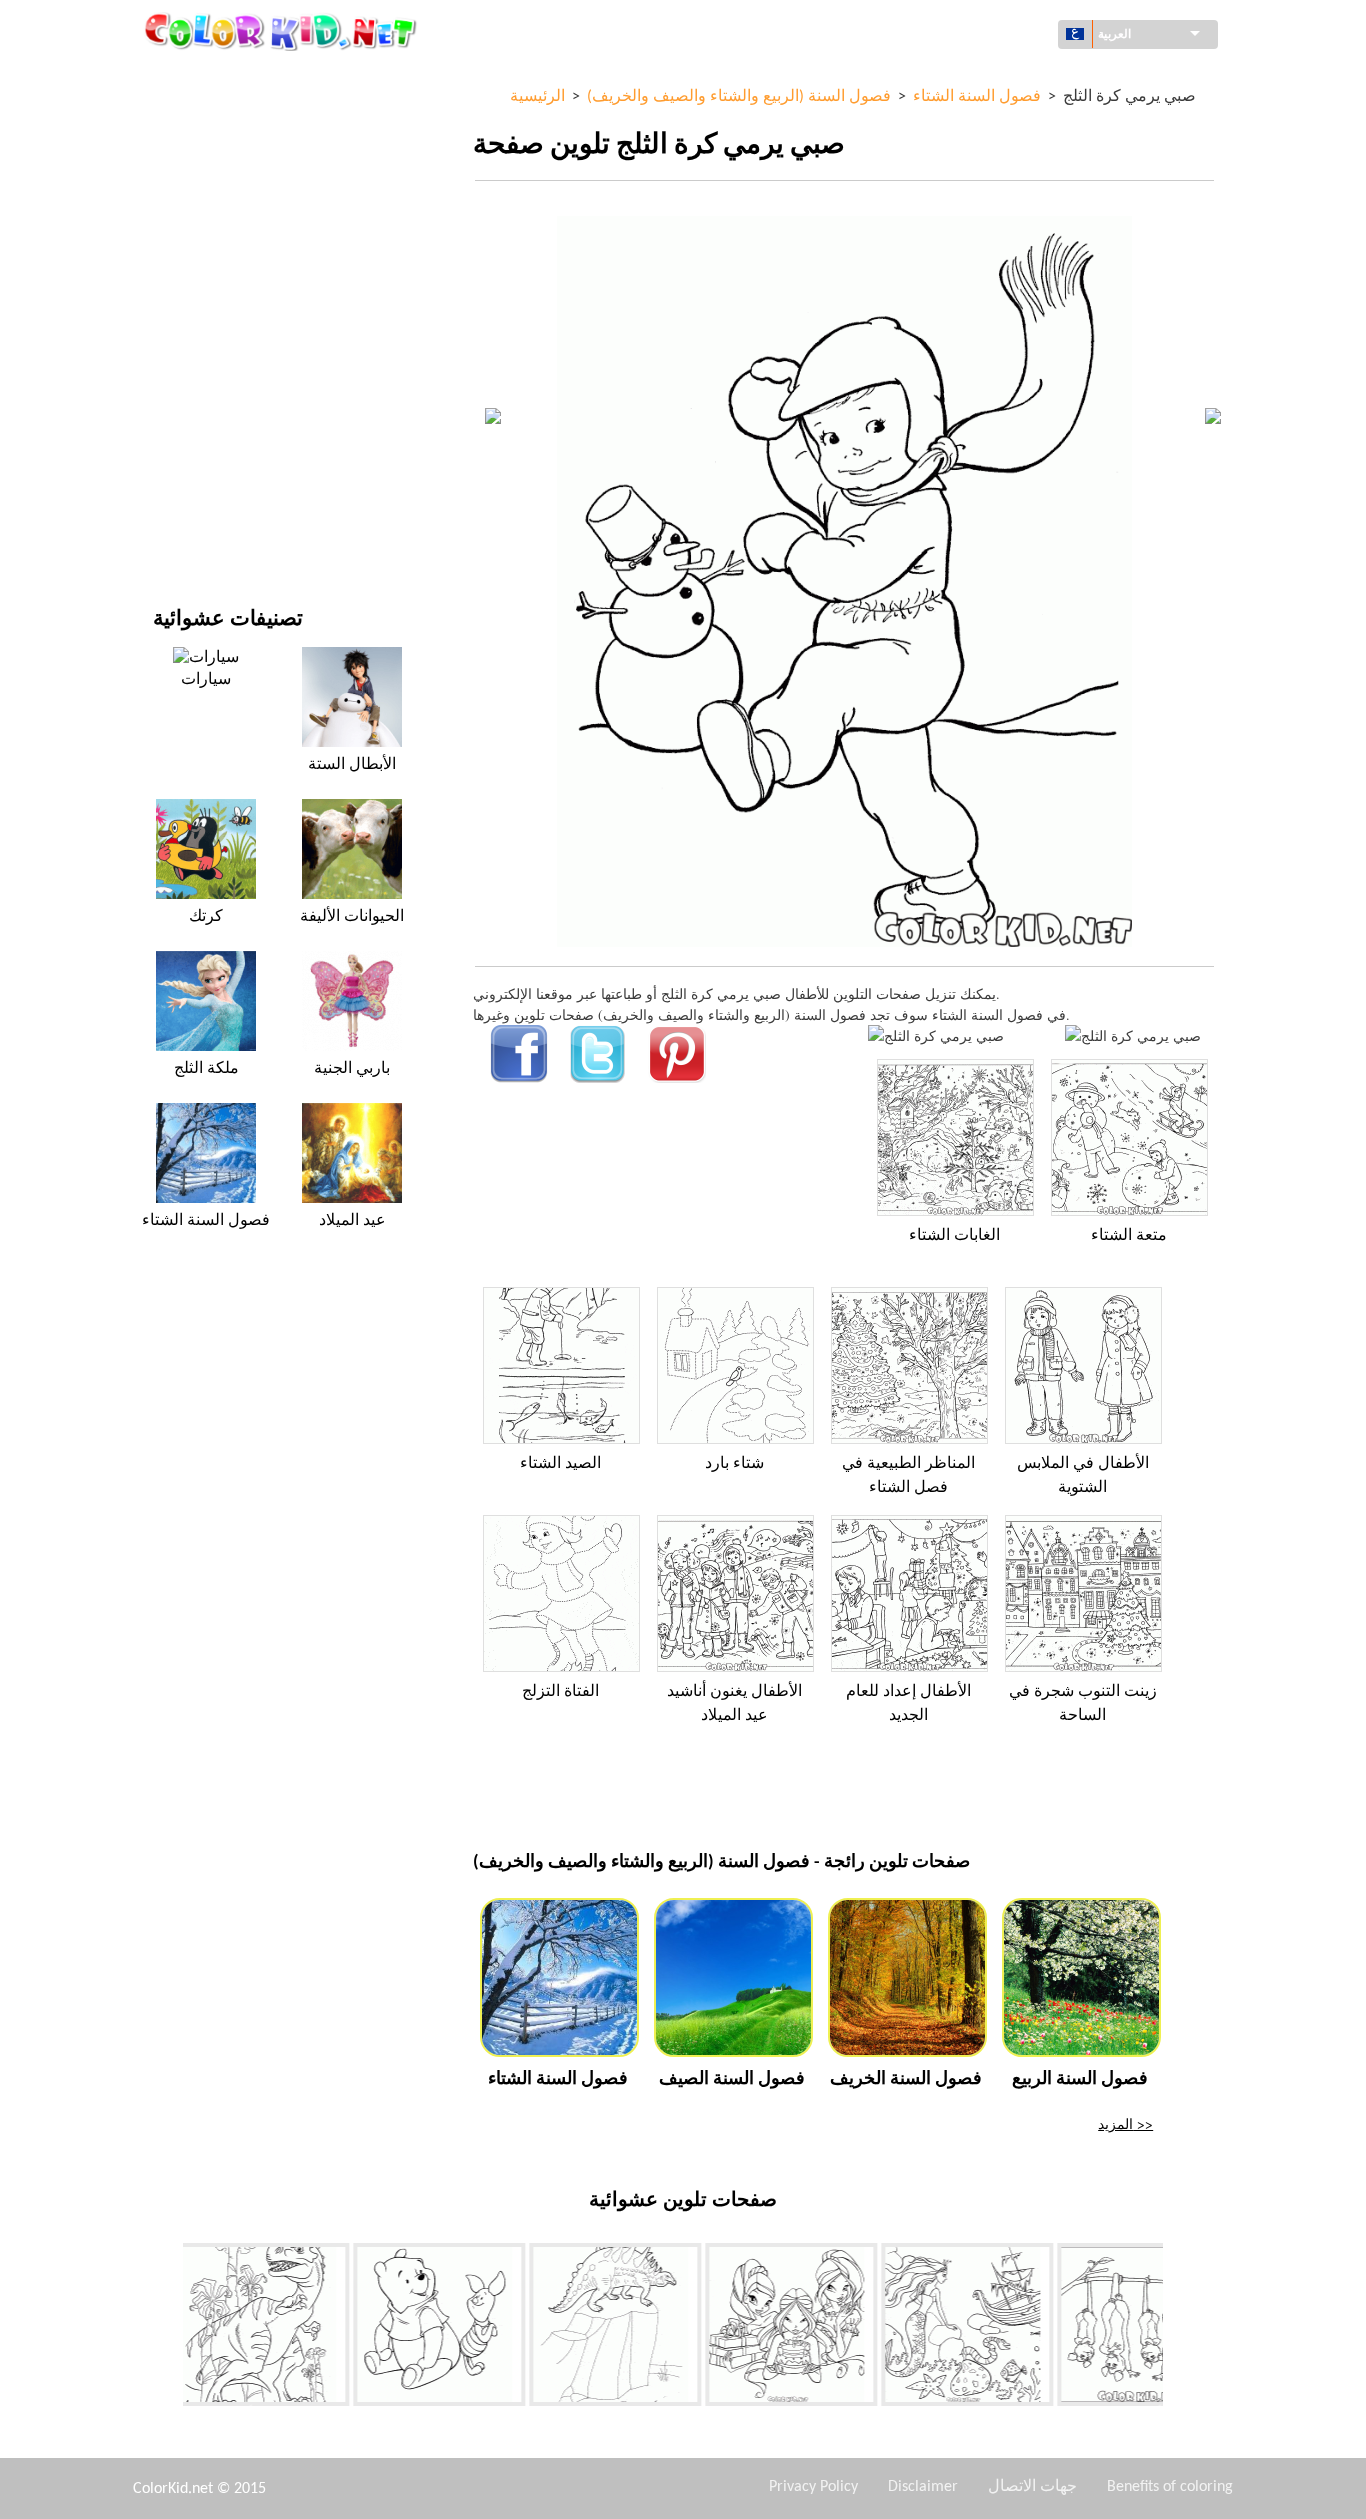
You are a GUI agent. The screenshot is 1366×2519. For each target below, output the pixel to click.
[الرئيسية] (283, 31)
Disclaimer (923, 2487)
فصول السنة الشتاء (206, 1221)
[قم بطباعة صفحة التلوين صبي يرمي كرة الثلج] (936, 1035)
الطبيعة (174, 530)
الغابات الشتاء (954, 1236)
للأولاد (169, 284)
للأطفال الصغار (195, 407)
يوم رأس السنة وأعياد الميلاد (232, 448)
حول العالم (183, 120)
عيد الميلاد (352, 1221)
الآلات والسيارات (200, 79)
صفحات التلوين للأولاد (214, 366)
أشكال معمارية (196, 161)
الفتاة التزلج (560, 1692)
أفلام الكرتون (191, 243)
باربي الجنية (352, 1069)
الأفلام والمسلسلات (209, 489)
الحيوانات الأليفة (352, 917)
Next (1178, 2329)
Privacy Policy (813, 2487)
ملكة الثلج (206, 1069)
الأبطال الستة (352, 765)
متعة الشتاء (1129, 1236)
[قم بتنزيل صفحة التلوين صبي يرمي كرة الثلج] (1133, 1035)
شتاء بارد (734, 1464)
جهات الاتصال (1032, 2487)
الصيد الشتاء (560, 1464)
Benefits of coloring (1170, 2487)
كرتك (206, 917)
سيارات (206, 680)
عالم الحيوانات (193, 202)
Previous (168, 2329)
